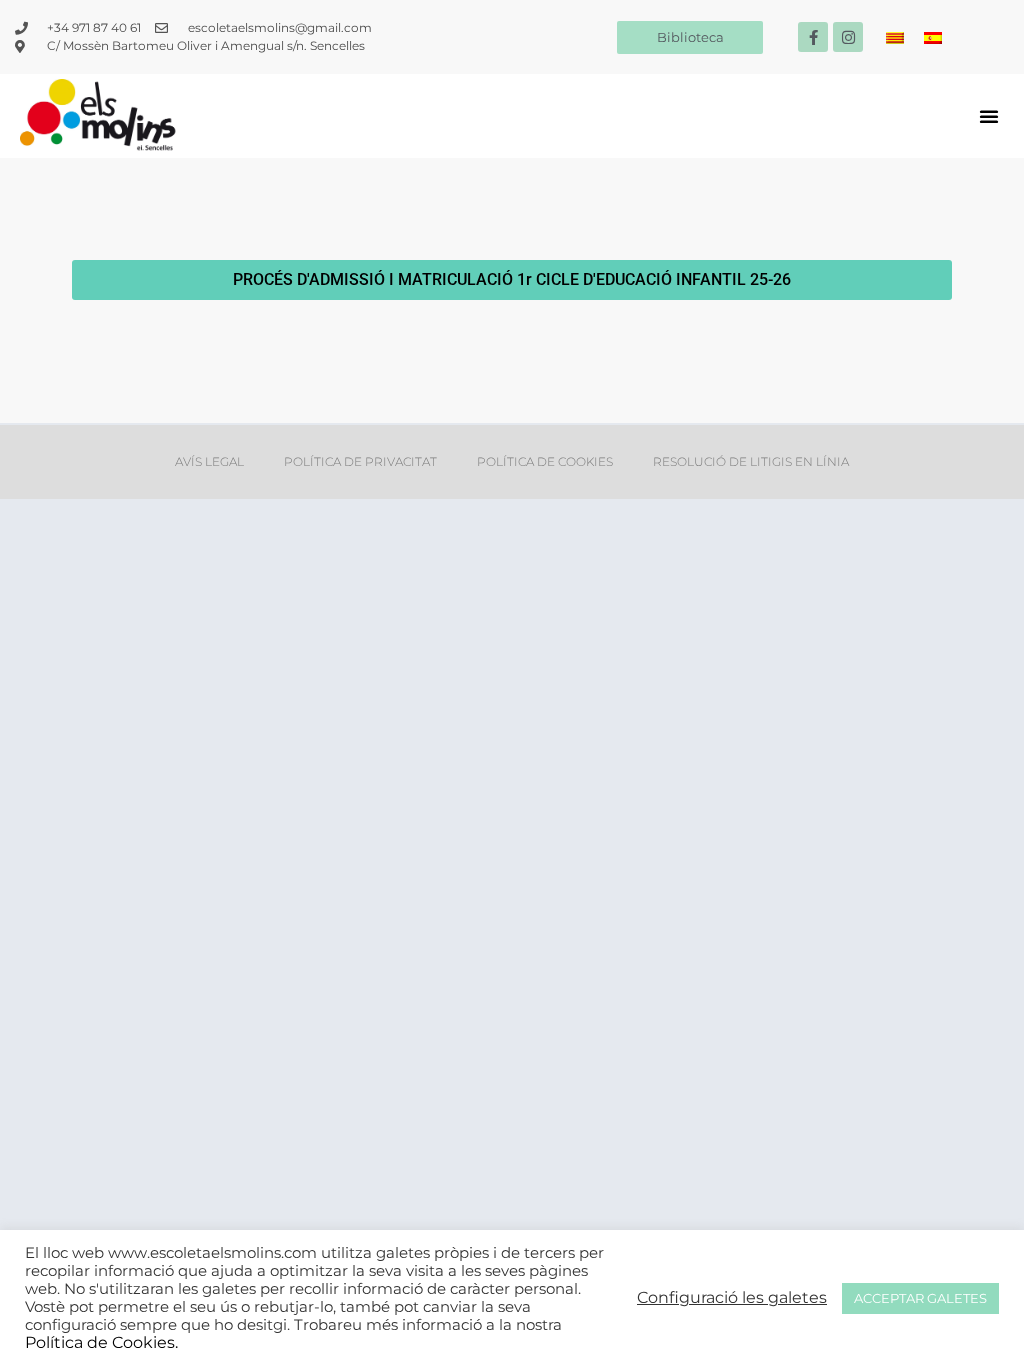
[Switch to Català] (895, 37)
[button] (989, 116)
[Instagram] (848, 37)
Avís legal (209, 461)
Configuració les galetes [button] (732, 1298)
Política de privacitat (360, 461)
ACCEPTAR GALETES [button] (920, 1298)
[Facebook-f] (813, 37)
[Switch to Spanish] (933, 37)
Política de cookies (545, 461)
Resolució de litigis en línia (751, 461)
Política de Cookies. (101, 1342)
